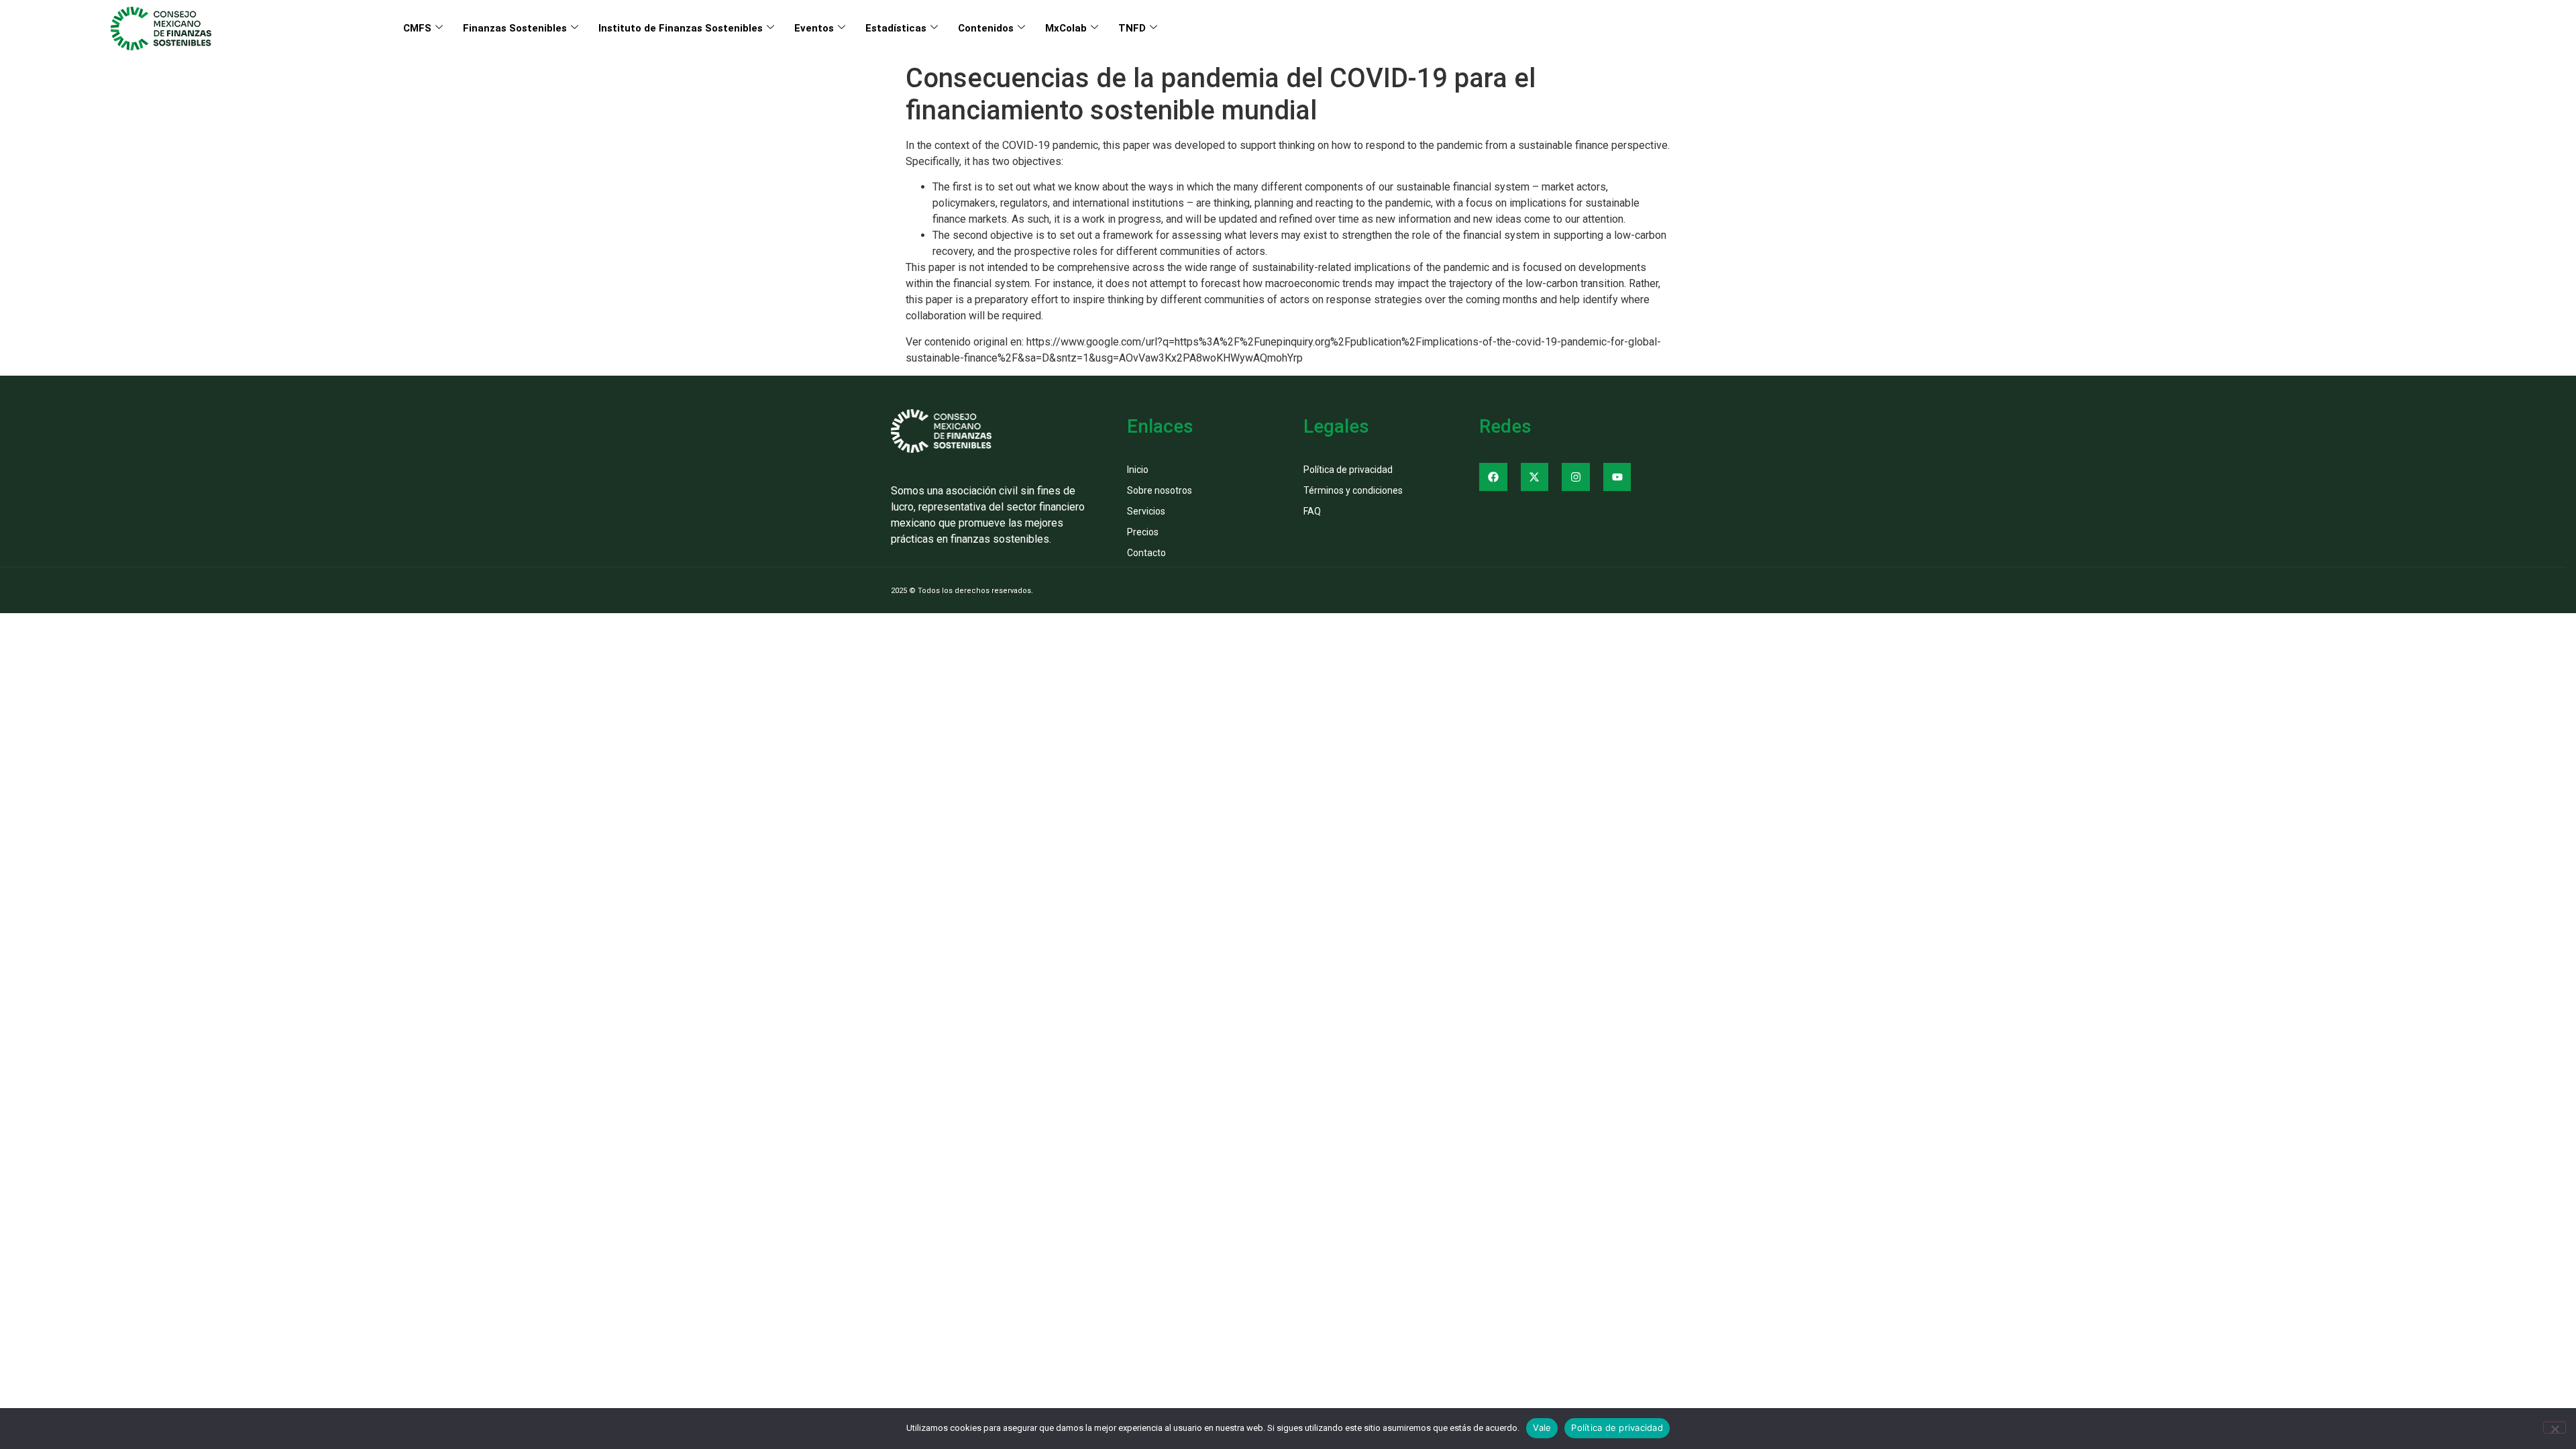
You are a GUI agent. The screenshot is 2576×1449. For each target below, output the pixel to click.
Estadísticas (896, 28)
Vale (1542, 1428)
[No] (2555, 1428)
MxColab (1066, 28)
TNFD (1132, 28)
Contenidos (986, 28)
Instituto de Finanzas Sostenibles (681, 28)
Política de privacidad (1617, 1428)
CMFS (417, 28)
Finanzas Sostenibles (515, 28)
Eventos (814, 28)
